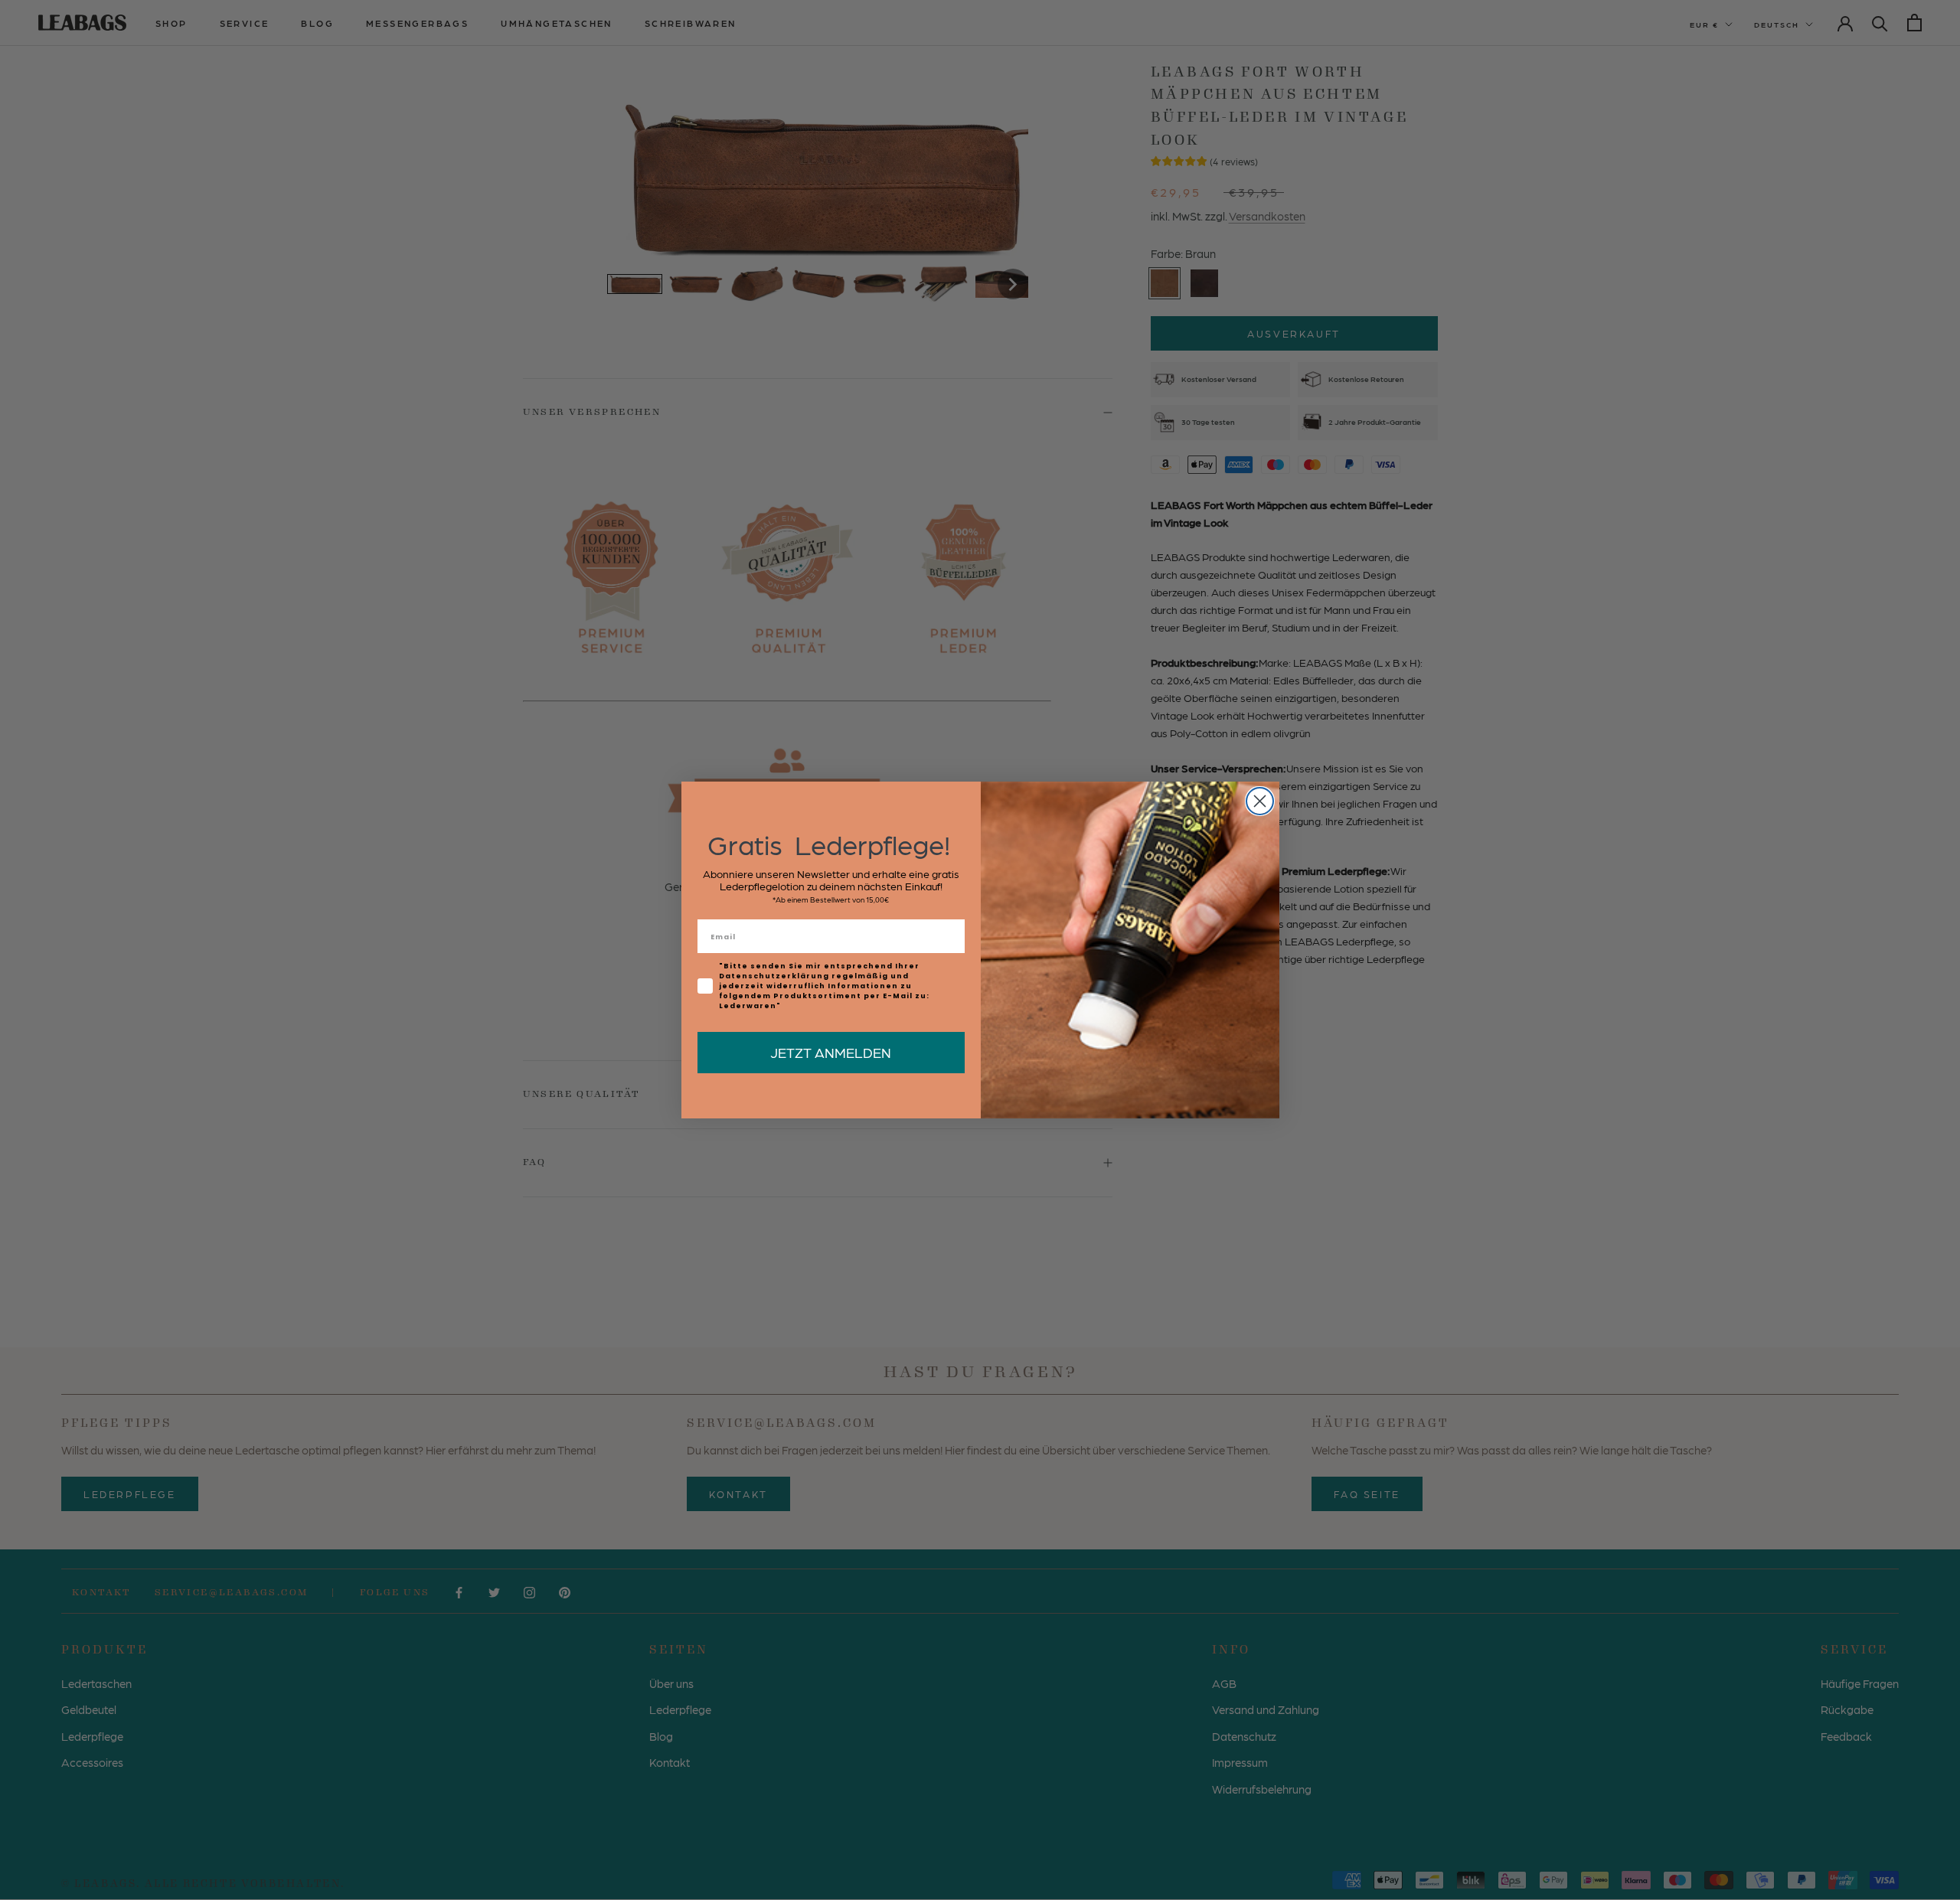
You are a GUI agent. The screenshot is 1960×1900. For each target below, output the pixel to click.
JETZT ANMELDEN (831, 1052)
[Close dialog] (1260, 801)
